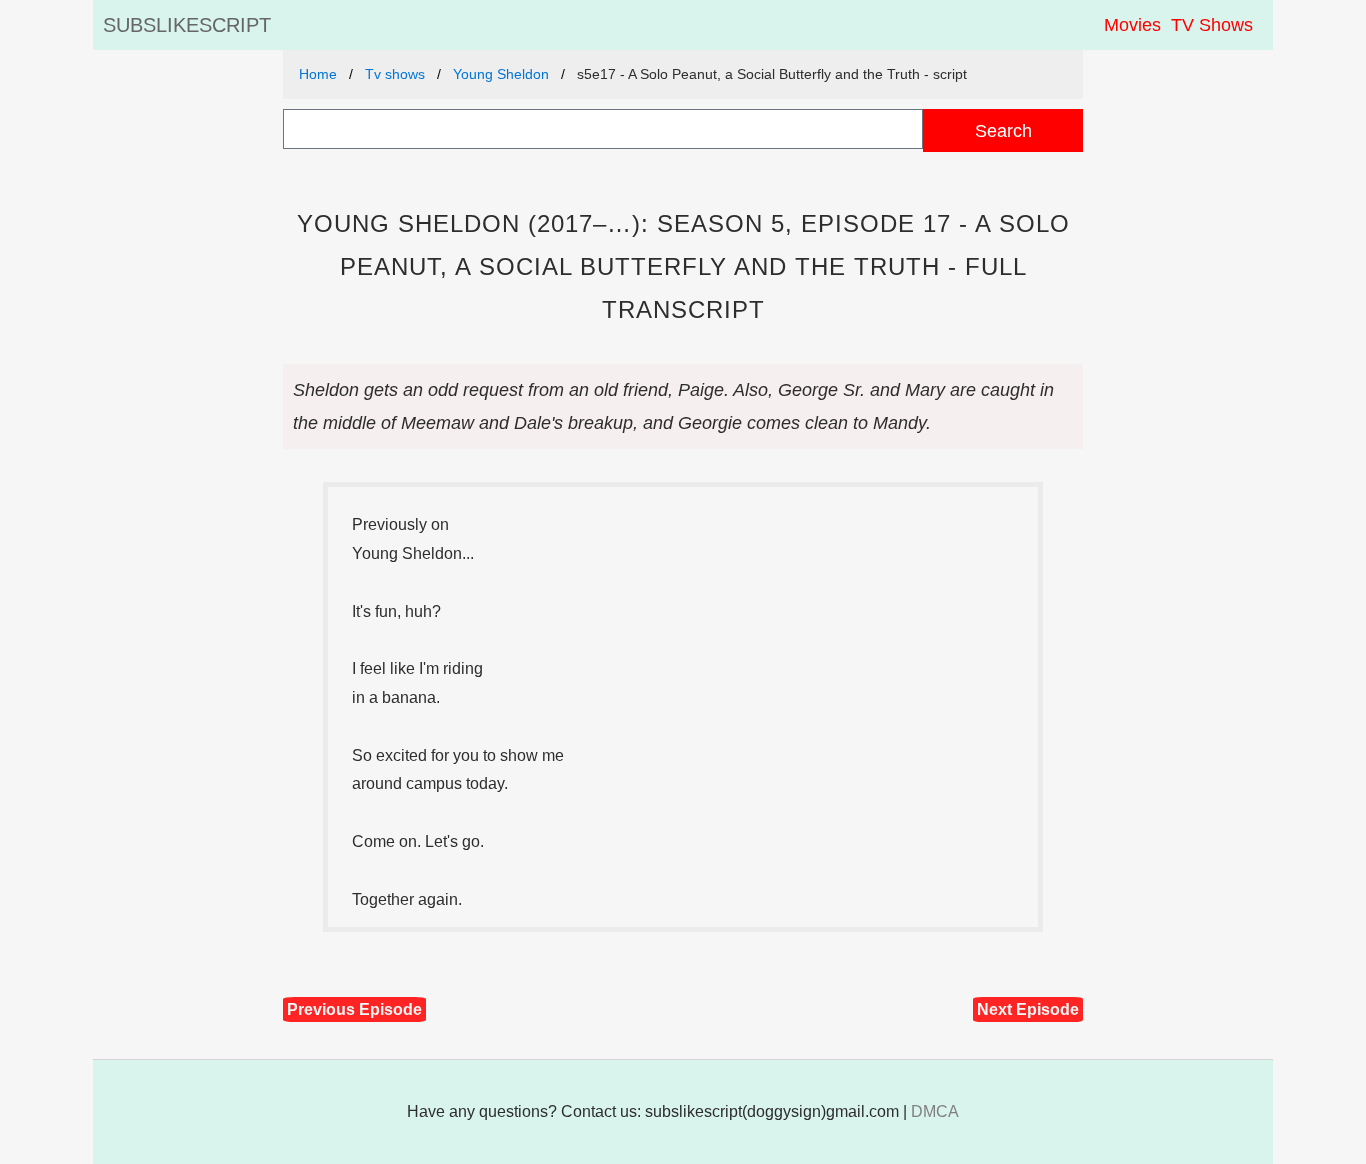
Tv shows (395, 74)
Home (318, 74)
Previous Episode (354, 1009)
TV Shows (1212, 25)
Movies (1132, 25)
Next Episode (1028, 1009)
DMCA (935, 1111)
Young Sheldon (501, 74)
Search (1003, 130)
